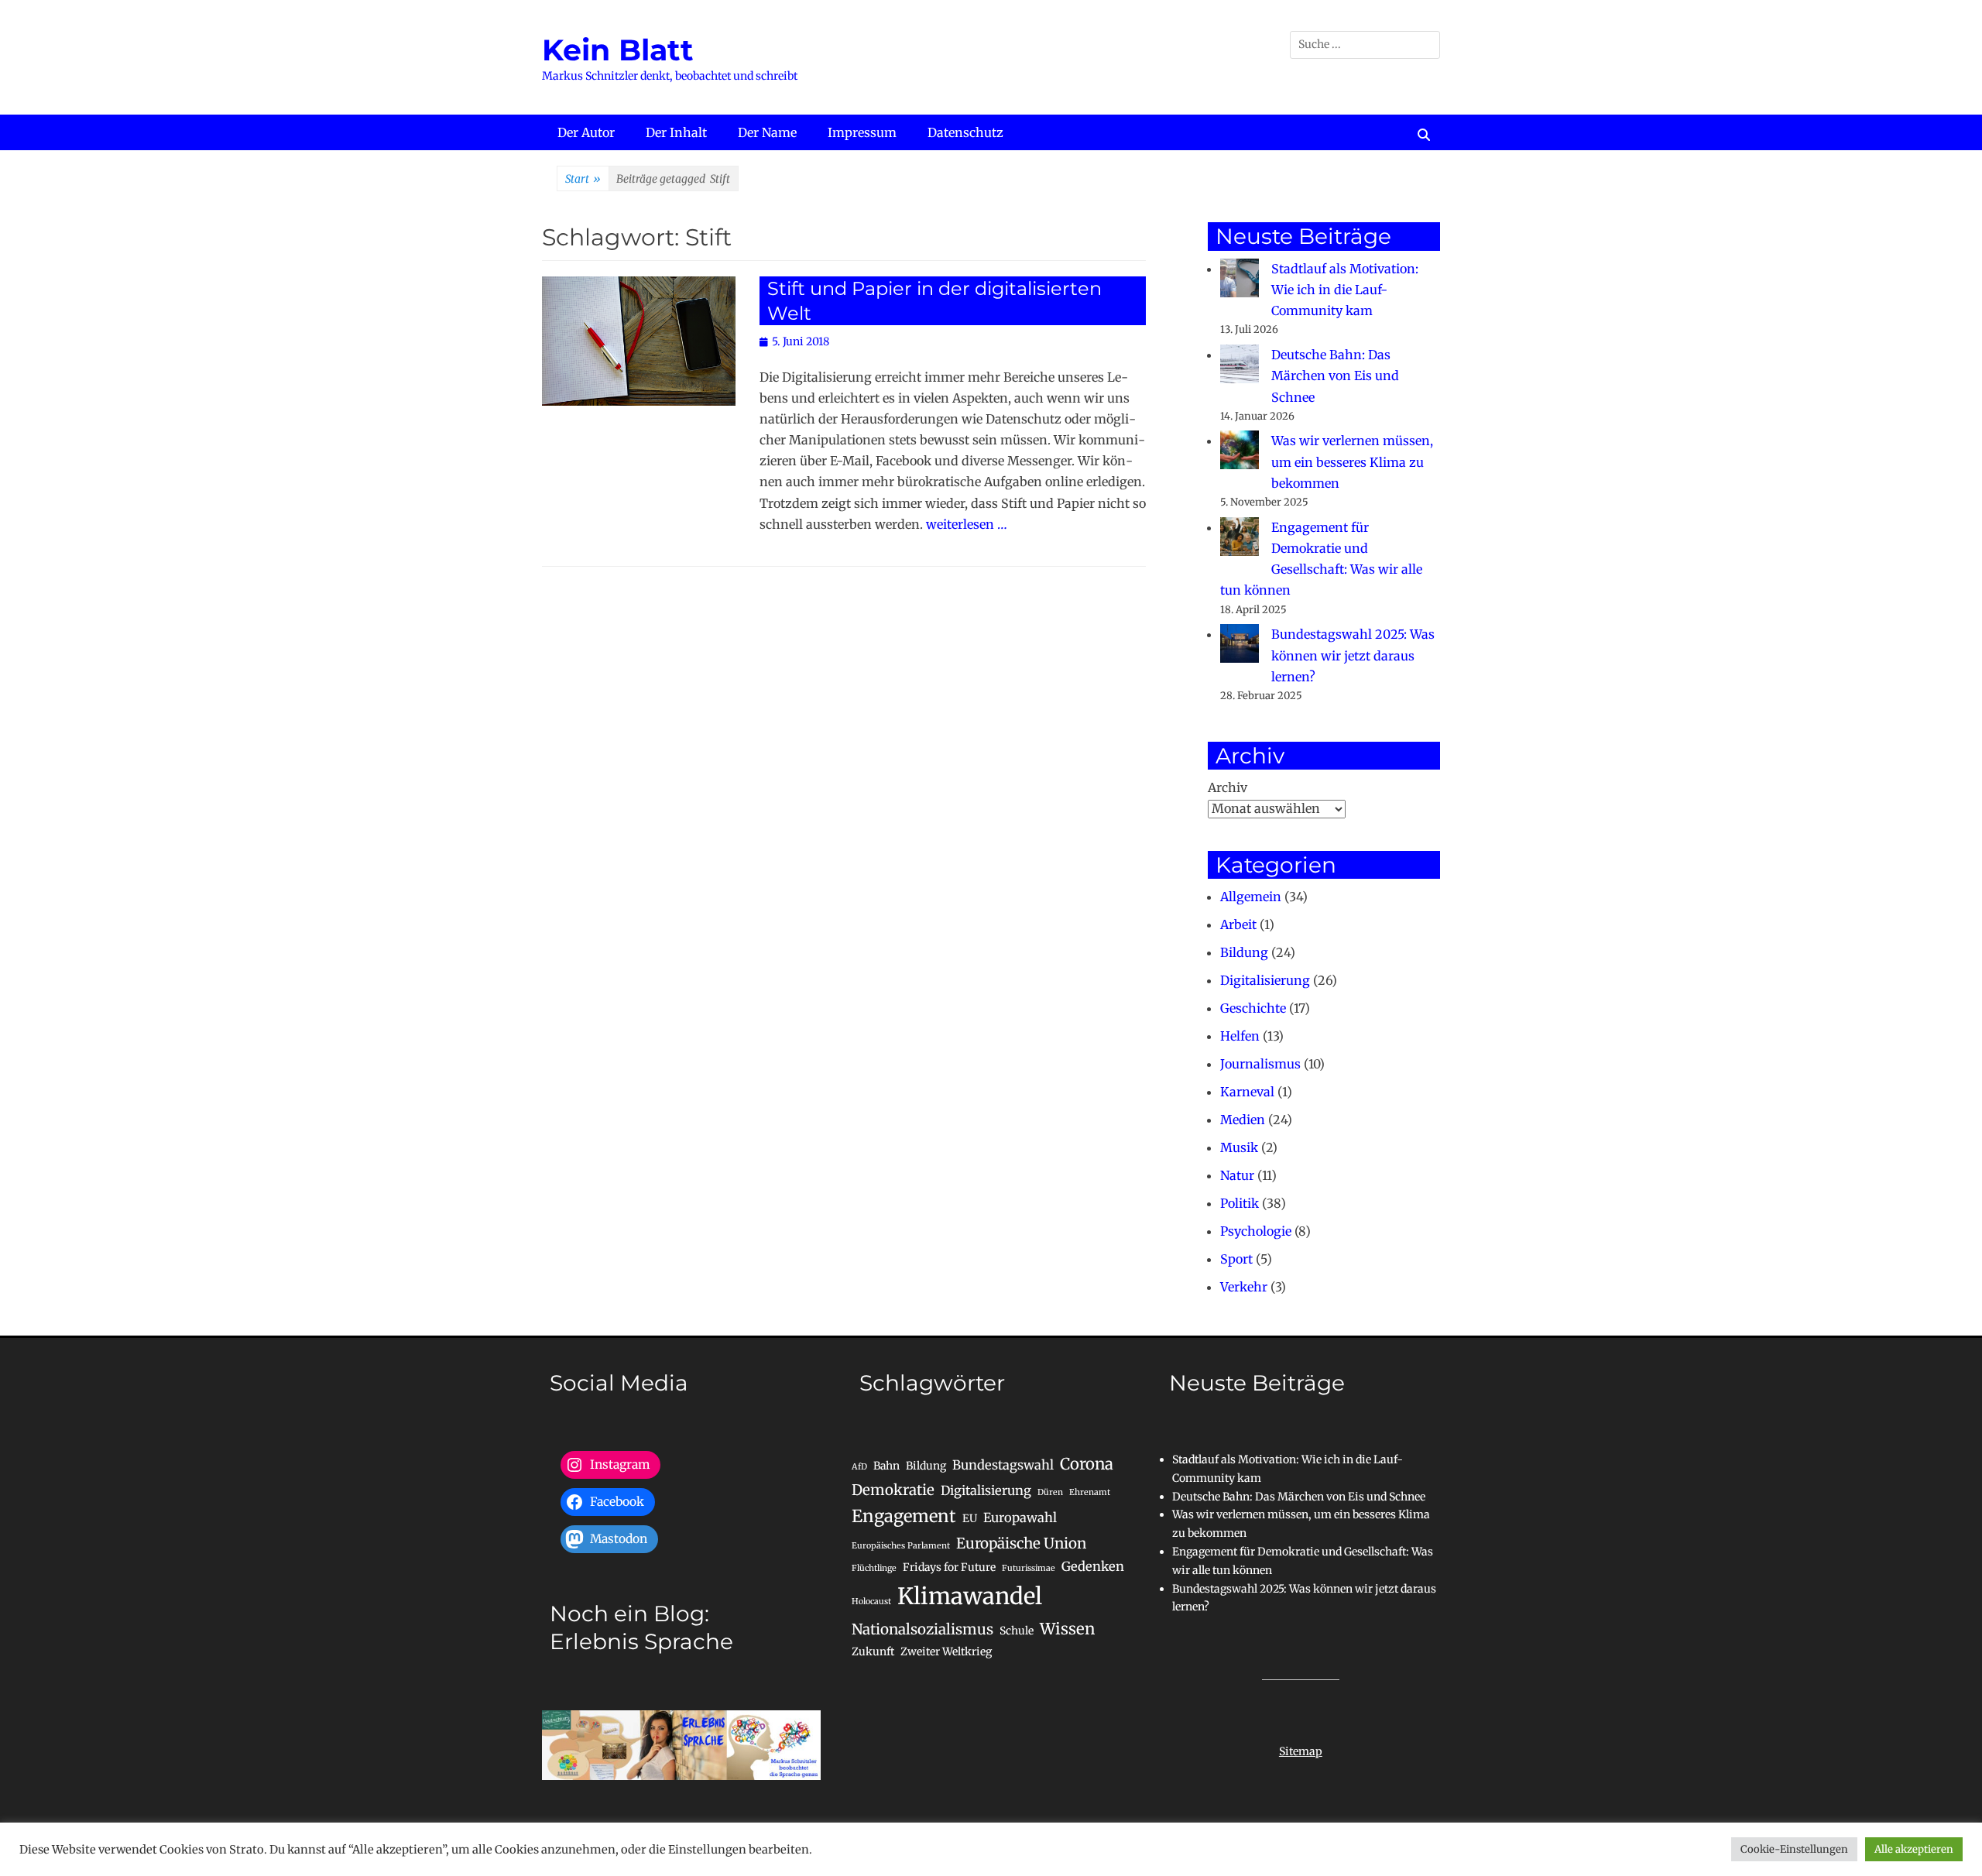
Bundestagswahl (1003, 1465)
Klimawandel (970, 1596)
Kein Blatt (618, 50)
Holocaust (871, 1602)
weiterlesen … (967, 524)
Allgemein (1251, 897)
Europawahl (1020, 1518)
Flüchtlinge (874, 1568)
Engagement (904, 1516)
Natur (1237, 1175)
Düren (1050, 1492)
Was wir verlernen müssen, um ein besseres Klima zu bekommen (1352, 461)
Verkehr (1244, 1287)
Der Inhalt (676, 132)
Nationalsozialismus (922, 1629)
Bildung (1244, 952)
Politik (1240, 1203)
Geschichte (1253, 1008)
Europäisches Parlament (901, 1546)
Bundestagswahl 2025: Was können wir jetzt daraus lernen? (1353, 655)
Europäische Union (1021, 1543)
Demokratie (893, 1490)
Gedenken (1093, 1566)
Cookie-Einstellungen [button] (1794, 1849)
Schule (1017, 1631)
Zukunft (873, 1651)
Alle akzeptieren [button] (1914, 1849)
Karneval (1247, 1092)
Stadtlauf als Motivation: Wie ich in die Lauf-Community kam (1345, 290)
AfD (859, 1467)
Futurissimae (1029, 1568)
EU (970, 1518)
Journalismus (1260, 1064)
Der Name (767, 132)
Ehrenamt (1090, 1492)
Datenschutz (965, 132)
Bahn (886, 1466)
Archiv (1228, 787)
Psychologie (1256, 1231)
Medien (1243, 1120)
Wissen (1067, 1629)
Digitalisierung (1265, 980)
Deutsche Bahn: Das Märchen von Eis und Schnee (1335, 376)
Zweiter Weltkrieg (946, 1651)
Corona (1087, 1464)
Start (583, 179)
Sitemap (1301, 1751)
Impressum (862, 132)
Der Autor (586, 132)
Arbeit (1238, 924)
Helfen (1240, 1036)
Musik (1239, 1147)
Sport (1236, 1259)
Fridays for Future (949, 1567)
